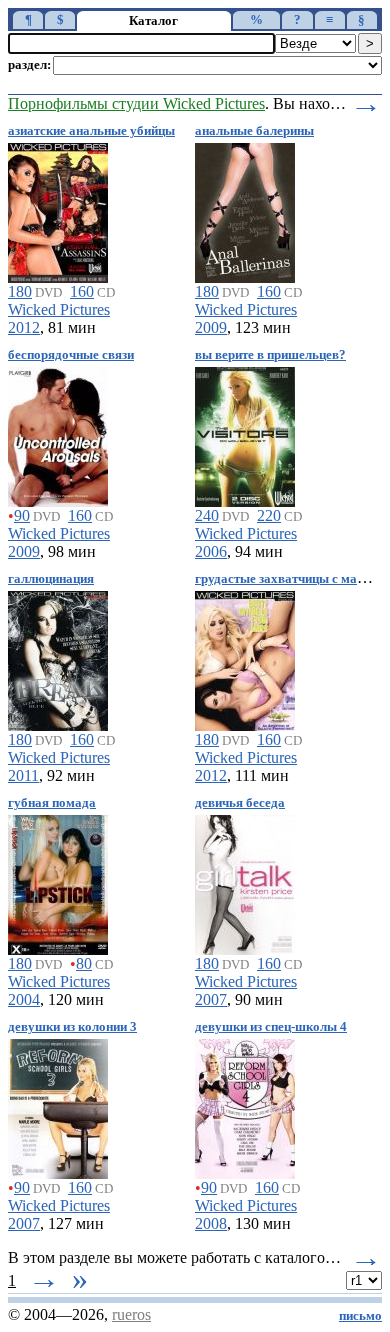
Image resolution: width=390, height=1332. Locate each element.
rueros (131, 1314)
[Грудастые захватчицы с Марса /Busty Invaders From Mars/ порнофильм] (245, 657)
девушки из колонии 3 (72, 1027)
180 (20, 291)
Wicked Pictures (59, 309)
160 (82, 291)
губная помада (52, 803)
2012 (24, 327)
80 (84, 963)
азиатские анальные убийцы (91, 131)
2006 (211, 551)
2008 (211, 1223)
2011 (23, 775)
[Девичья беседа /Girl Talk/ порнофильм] (245, 881)
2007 (211, 999)
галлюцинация (51, 579)
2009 (211, 327)
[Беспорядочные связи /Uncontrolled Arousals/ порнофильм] (58, 433)
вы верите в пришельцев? (270, 355)
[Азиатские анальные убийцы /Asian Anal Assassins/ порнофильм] (58, 209)
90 (22, 515)
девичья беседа (240, 803)
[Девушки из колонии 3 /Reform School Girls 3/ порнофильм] (58, 1105)
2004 (24, 999)
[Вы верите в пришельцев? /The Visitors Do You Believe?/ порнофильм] (245, 433)
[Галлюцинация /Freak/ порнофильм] (58, 657)
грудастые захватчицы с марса (286, 579)
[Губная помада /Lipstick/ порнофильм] (58, 881)
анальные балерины (254, 131)
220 (269, 515)
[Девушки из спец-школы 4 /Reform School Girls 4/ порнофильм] (245, 1105)
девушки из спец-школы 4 (271, 1027)
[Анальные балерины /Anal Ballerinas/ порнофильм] (245, 209)
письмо (360, 1316)
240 (207, 515)
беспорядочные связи (71, 355)
